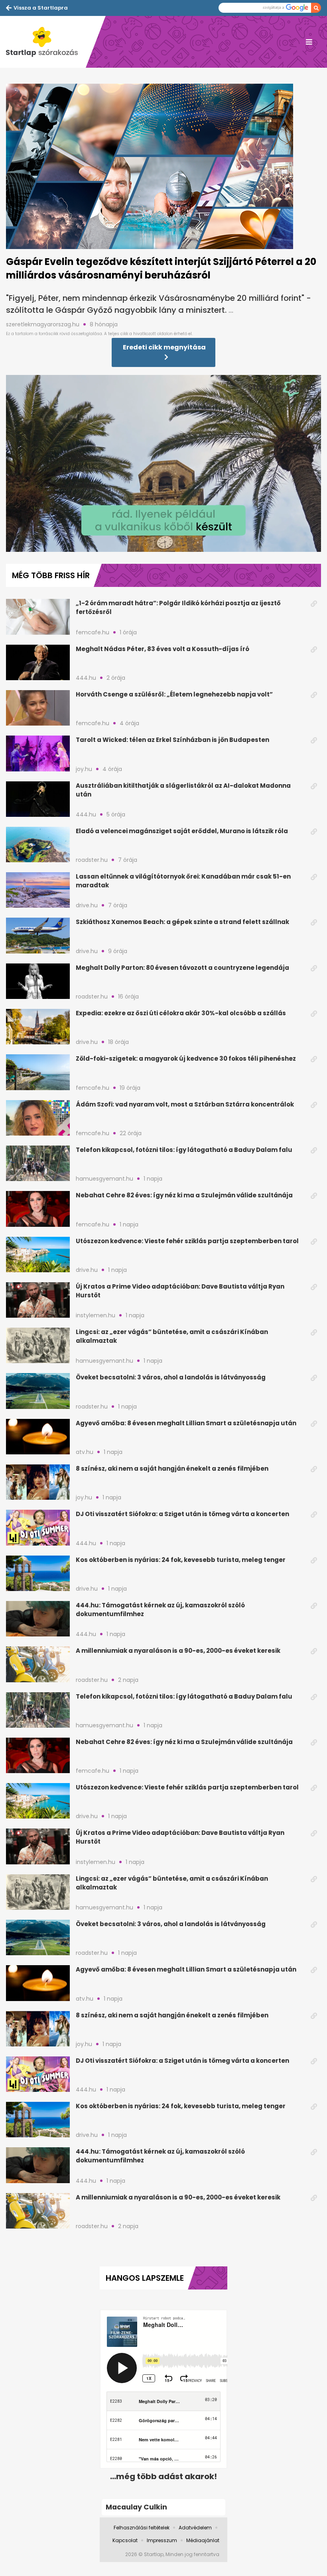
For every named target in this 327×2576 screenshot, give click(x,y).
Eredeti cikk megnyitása (164, 347)
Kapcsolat (125, 2540)
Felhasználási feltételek (142, 2528)
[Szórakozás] (46, 42)
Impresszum (162, 2540)
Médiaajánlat (203, 2540)
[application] (163, 463)
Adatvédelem (195, 2528)
